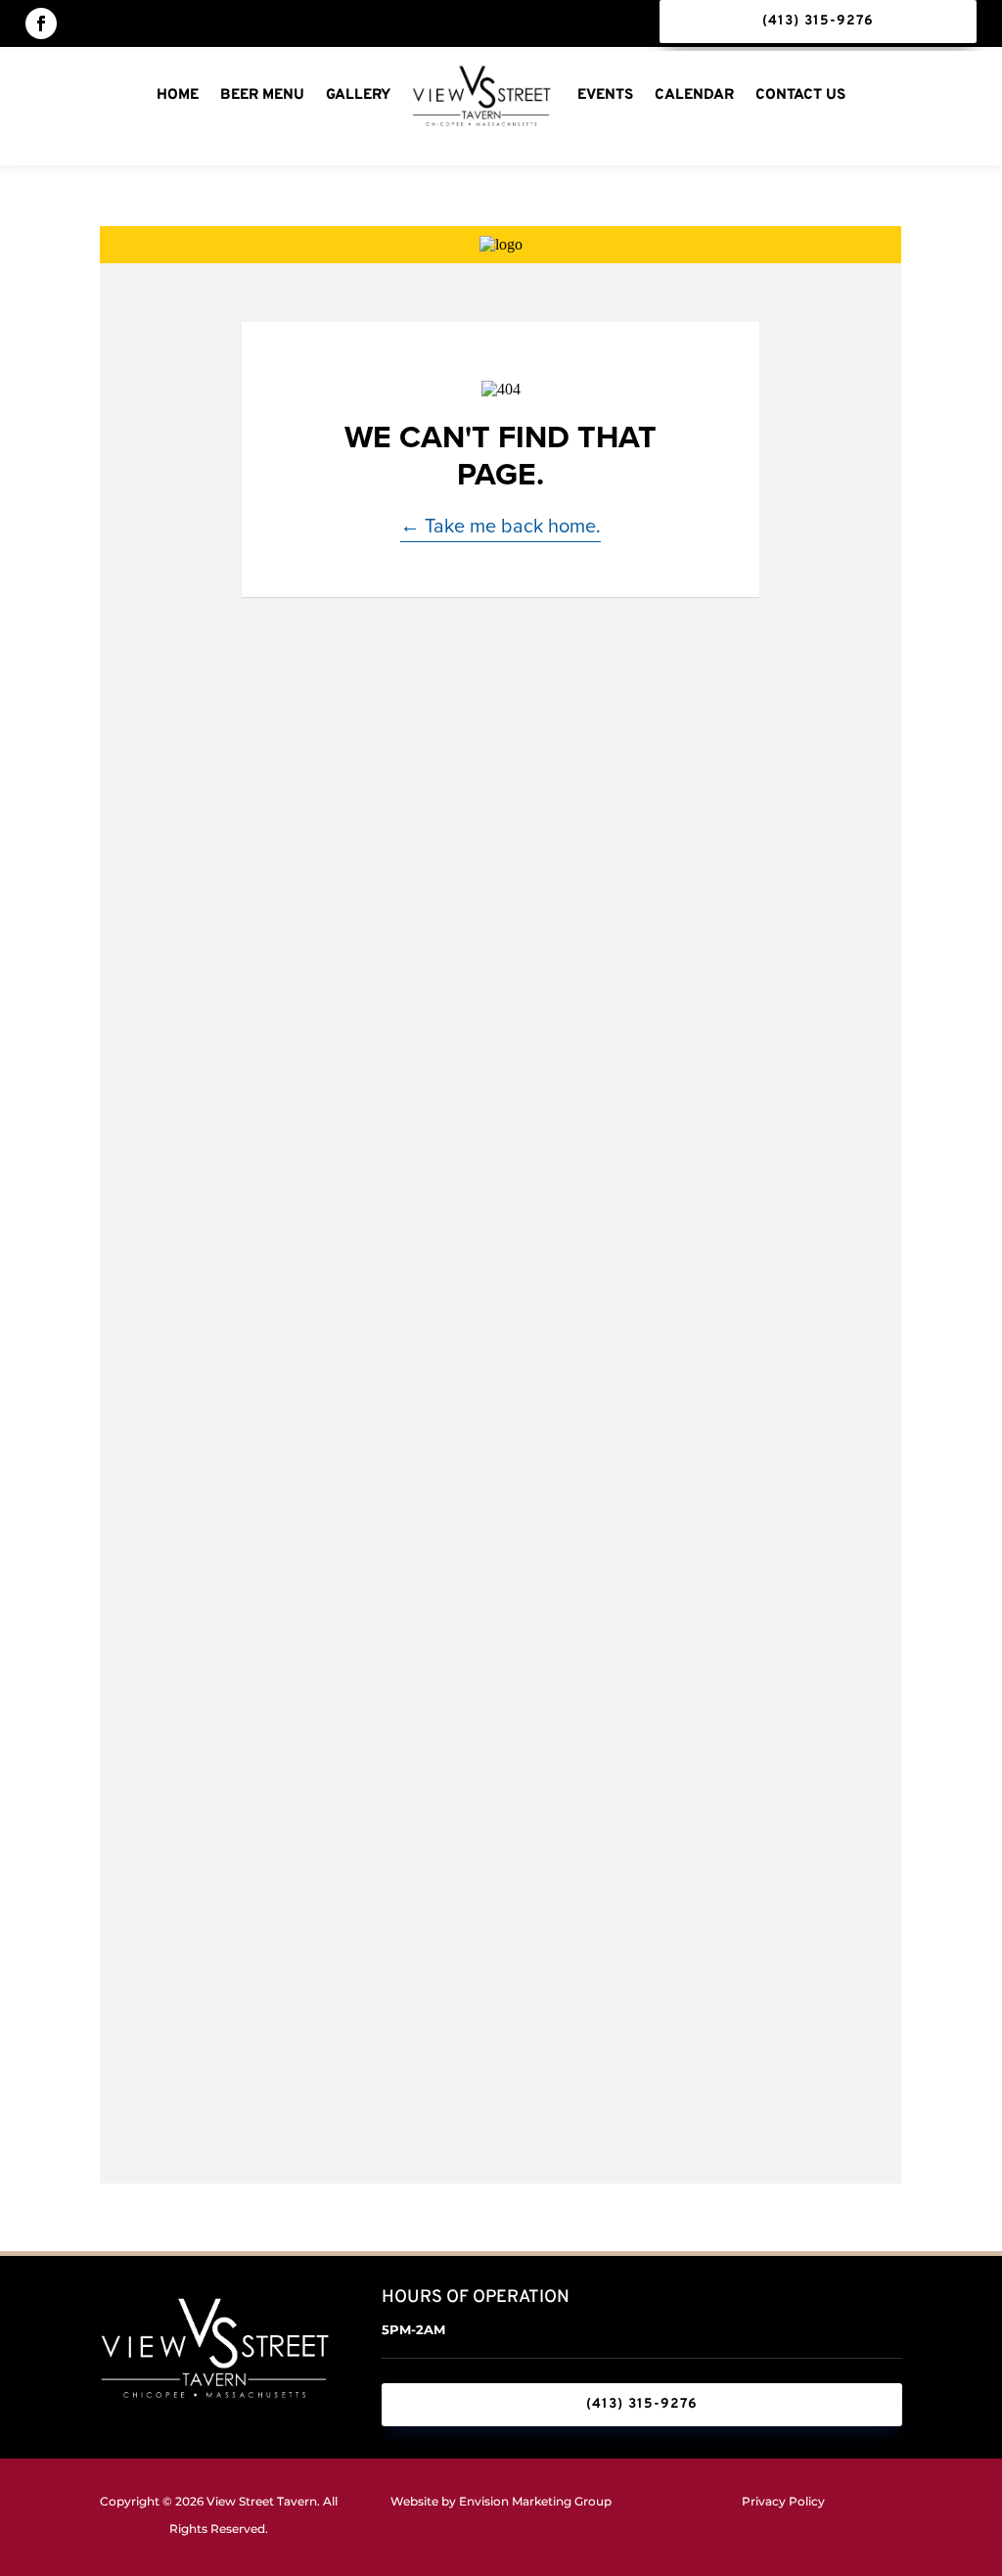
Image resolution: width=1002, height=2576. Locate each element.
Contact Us (800, 95)
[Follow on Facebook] (41, 23)
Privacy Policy (783, 2501)
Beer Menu (262, 95)
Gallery (358, 95)
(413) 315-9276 (818, 21)
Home (178, 95)
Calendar (694, 95)
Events (605, 95)
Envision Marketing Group (535, 2501)
